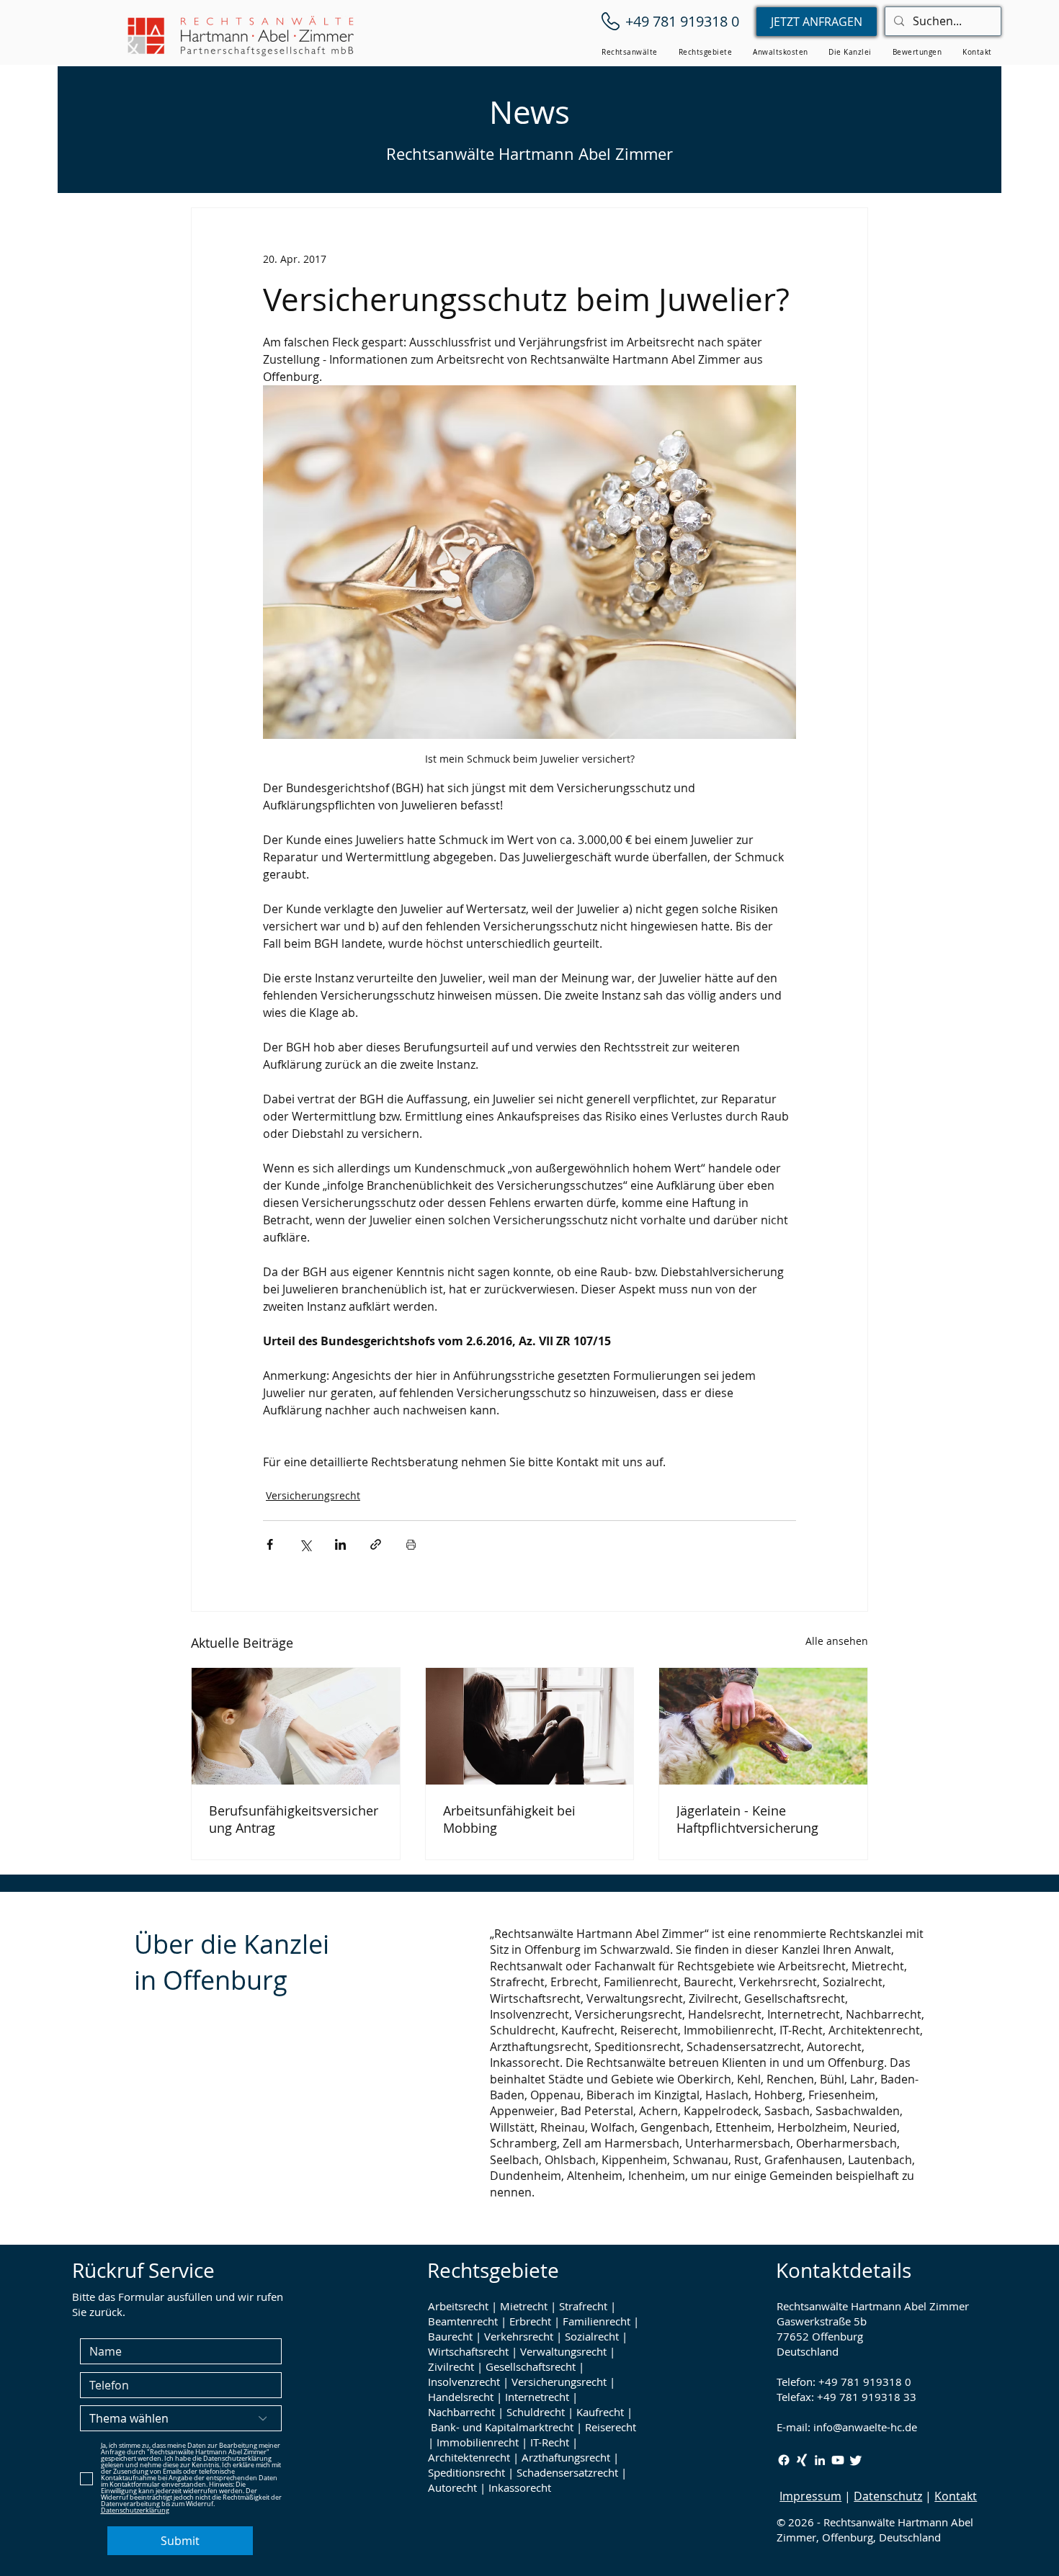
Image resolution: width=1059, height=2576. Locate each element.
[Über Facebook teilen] (270, 1544)
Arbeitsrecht (458, 2306)
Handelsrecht (461, 2397)
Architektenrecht (469, 2457)
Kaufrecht (600, 2412)
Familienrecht (596, 2321)
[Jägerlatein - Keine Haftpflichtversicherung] (763, 1726)
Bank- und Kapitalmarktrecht (502, 2427)
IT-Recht (550, 2442)
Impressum (810, 2496)
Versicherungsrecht (313, 1495)
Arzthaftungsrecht (566, 2457)
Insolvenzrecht (464, 2382)
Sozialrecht (592, 2336)
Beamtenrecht (463, 2321)
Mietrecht (524, 2306)
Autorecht (452, 2487)
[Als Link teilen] (376, 1544)
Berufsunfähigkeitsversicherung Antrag (294, 1819)
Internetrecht (537, 2397)
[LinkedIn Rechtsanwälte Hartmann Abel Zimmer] (820, 2460)
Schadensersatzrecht (567, 2472)
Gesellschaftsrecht (531, 2366)
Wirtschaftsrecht (468, 2351)
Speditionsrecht (466, 2472)
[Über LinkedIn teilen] (340, 1544)
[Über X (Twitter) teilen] (305, 1544)
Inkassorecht (520, 2487)
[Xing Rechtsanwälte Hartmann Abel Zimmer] (802, 2460)
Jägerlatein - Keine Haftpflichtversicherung (747, 1819)
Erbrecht (530, 2321)
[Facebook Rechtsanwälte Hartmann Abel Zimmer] (784, 2460)
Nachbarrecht (461, 2412)
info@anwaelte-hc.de (865, 2427)
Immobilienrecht (478, 2442)
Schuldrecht (536, 2412)
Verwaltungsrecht (563, 2351)
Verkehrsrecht (519, 2336)
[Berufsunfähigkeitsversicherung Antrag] (296, 1726)
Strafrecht (583, 2306)
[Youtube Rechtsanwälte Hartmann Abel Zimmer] (838, 2460)
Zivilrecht (451, 2366)
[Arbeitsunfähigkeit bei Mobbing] (530, 1726)
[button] (630, 52)
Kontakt (956, 2496)
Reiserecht (611, 2427)
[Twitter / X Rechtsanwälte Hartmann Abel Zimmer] (856, 2460)
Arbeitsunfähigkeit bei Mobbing (509, 1819)
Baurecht (450, 2336)
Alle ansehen (837, 1641)
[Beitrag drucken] (411, 1544)
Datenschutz (888, 2496)
